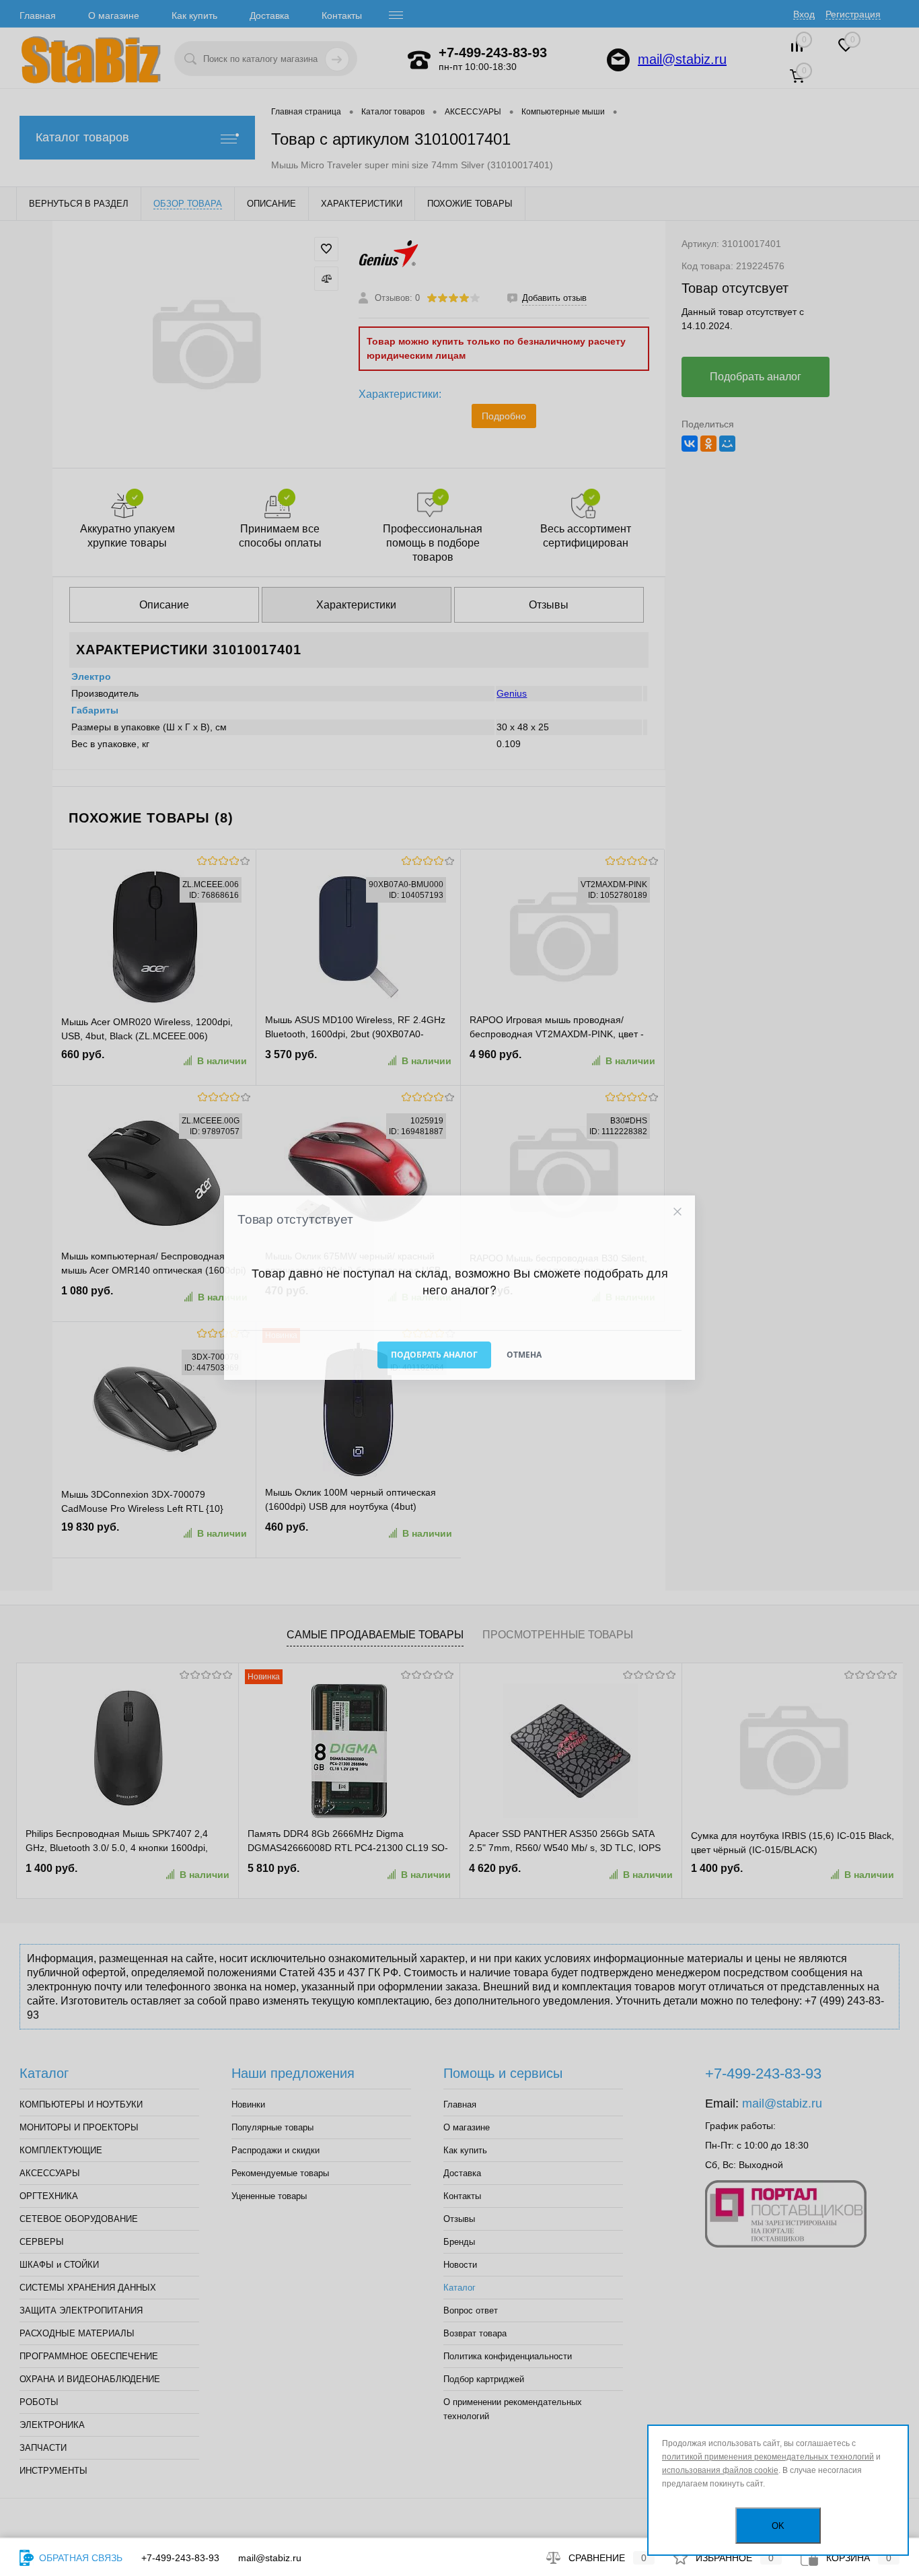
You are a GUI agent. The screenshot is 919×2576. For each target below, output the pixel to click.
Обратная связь (79, 2558)
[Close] (677, 1212)
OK (778, 2526)
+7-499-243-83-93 (180, 2558)
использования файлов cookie (720, 2470)
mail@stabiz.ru (270, 2558)
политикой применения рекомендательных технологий (768, 2457)
